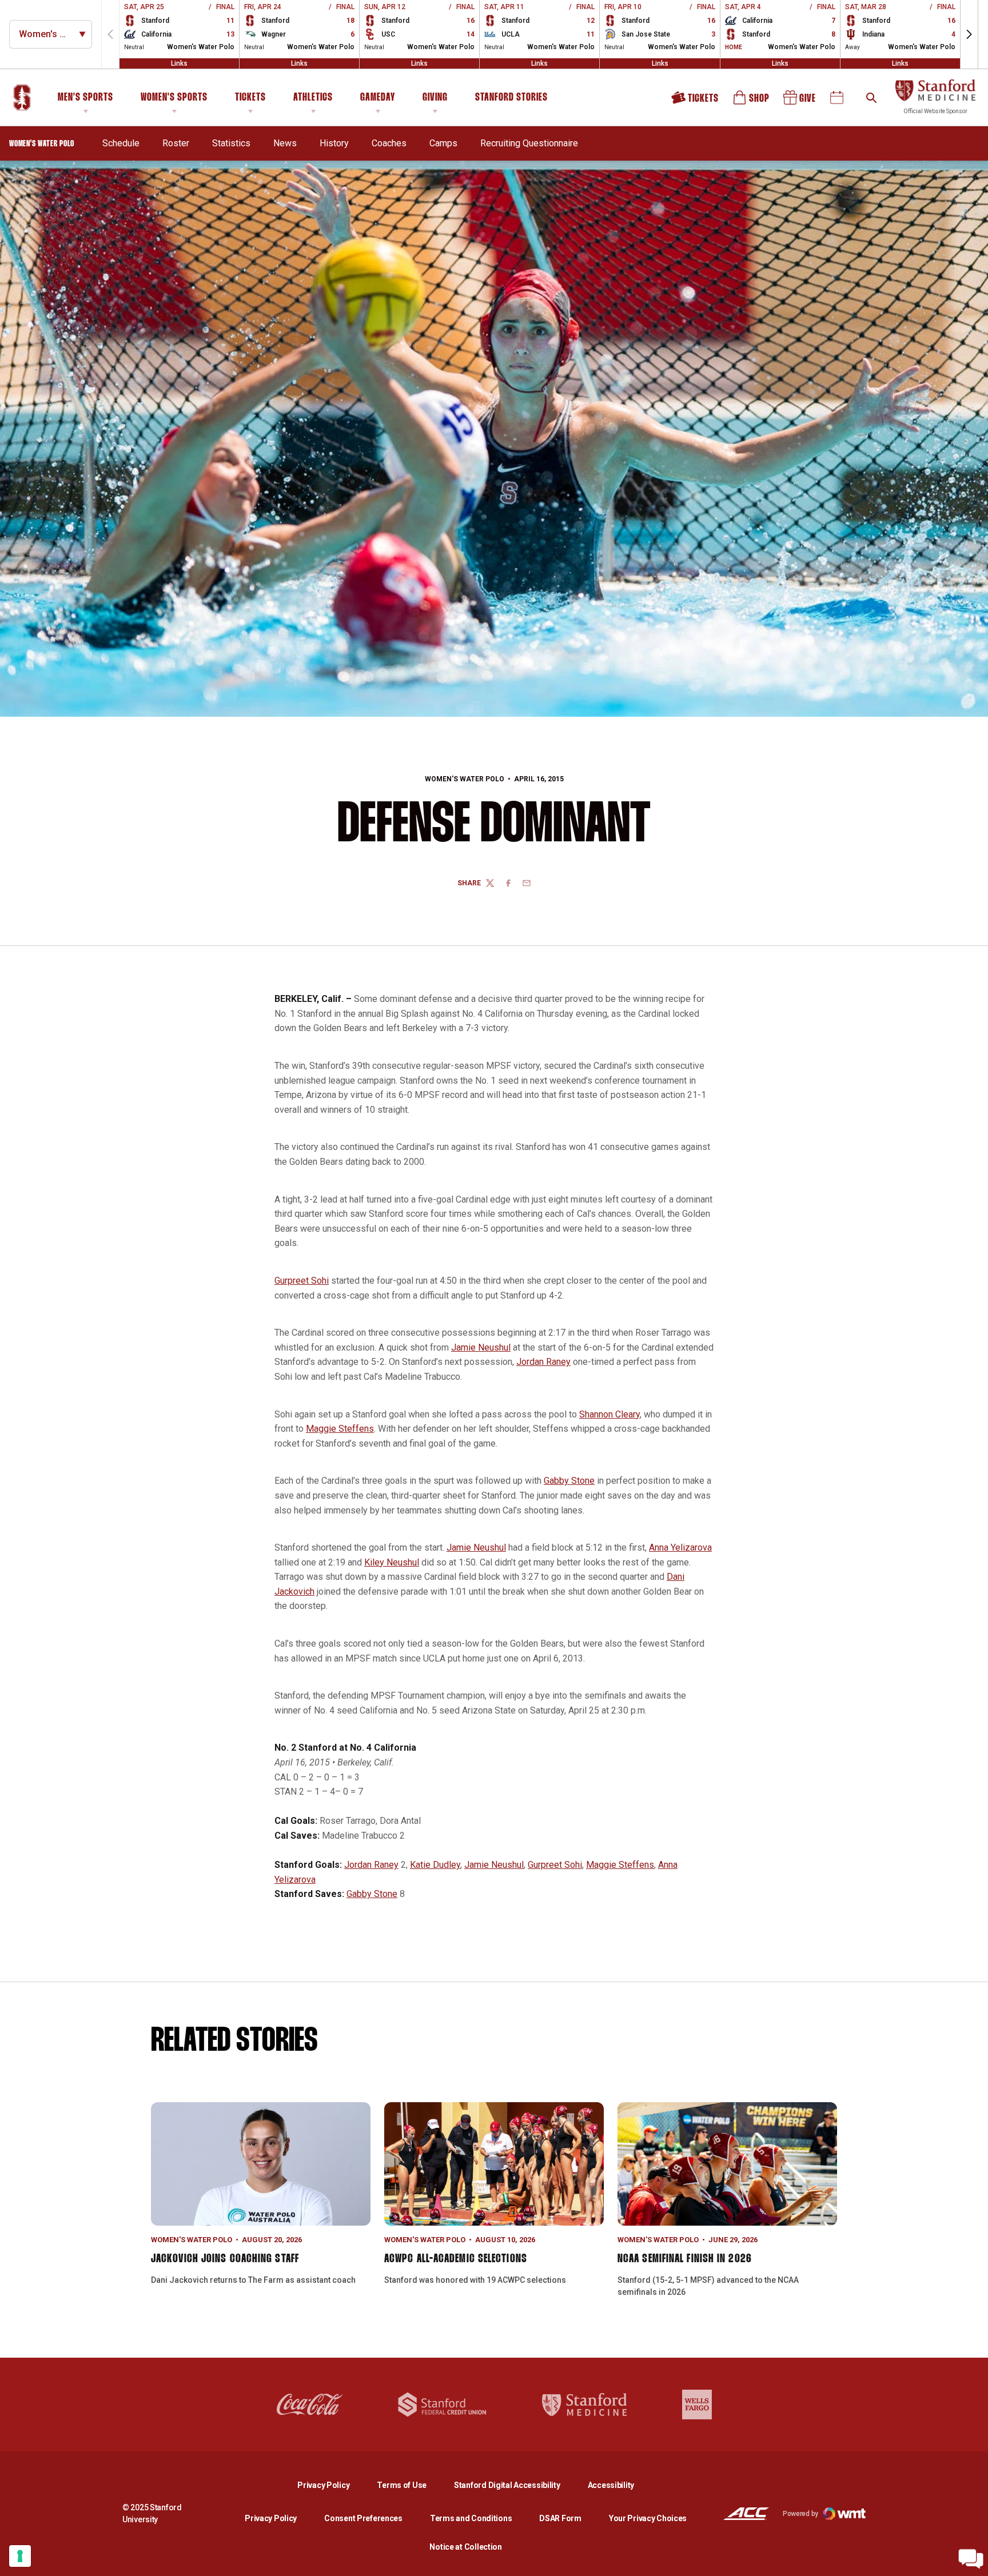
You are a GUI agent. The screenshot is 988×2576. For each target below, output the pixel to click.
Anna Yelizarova (680, 1547)
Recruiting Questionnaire (529, 143)
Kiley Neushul (392, 1562)
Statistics (231, 143)
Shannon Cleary (609, 1414)
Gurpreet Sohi (302, 1281)
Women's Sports (174, 98)
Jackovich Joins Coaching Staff (225, 2259)
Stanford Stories (511, 99)
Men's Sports (85, 98)
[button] (969, 34)
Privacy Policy (332, 2485)
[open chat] (971, 2559)
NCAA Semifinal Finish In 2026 (685, 2259)
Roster (176, 143)
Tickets (250, 98)
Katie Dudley (435, 1865)
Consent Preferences (363, 2518)
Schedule (121, 143)
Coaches (389, 143)
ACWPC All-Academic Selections (456, 2259)
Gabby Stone (569, 1481)
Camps (443, 143)
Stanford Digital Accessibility (516, 2485)
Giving (435, 98)
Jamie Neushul (481, 1347)
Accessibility (611, 2485)
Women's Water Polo (465, 779)
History (334, 143)
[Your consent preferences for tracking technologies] (20, 2556)
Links (179, 63)
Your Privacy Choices (648, 2518)
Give (800, 101)
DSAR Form (560, 2518)
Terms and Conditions (471, 2518)
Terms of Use (402, 2485)
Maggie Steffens (340, 1429)
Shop (752, 101)
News (285, 143)
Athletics (313, 98)
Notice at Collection (465, 2547)
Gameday (378, 98)
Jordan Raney (543, 1362)
